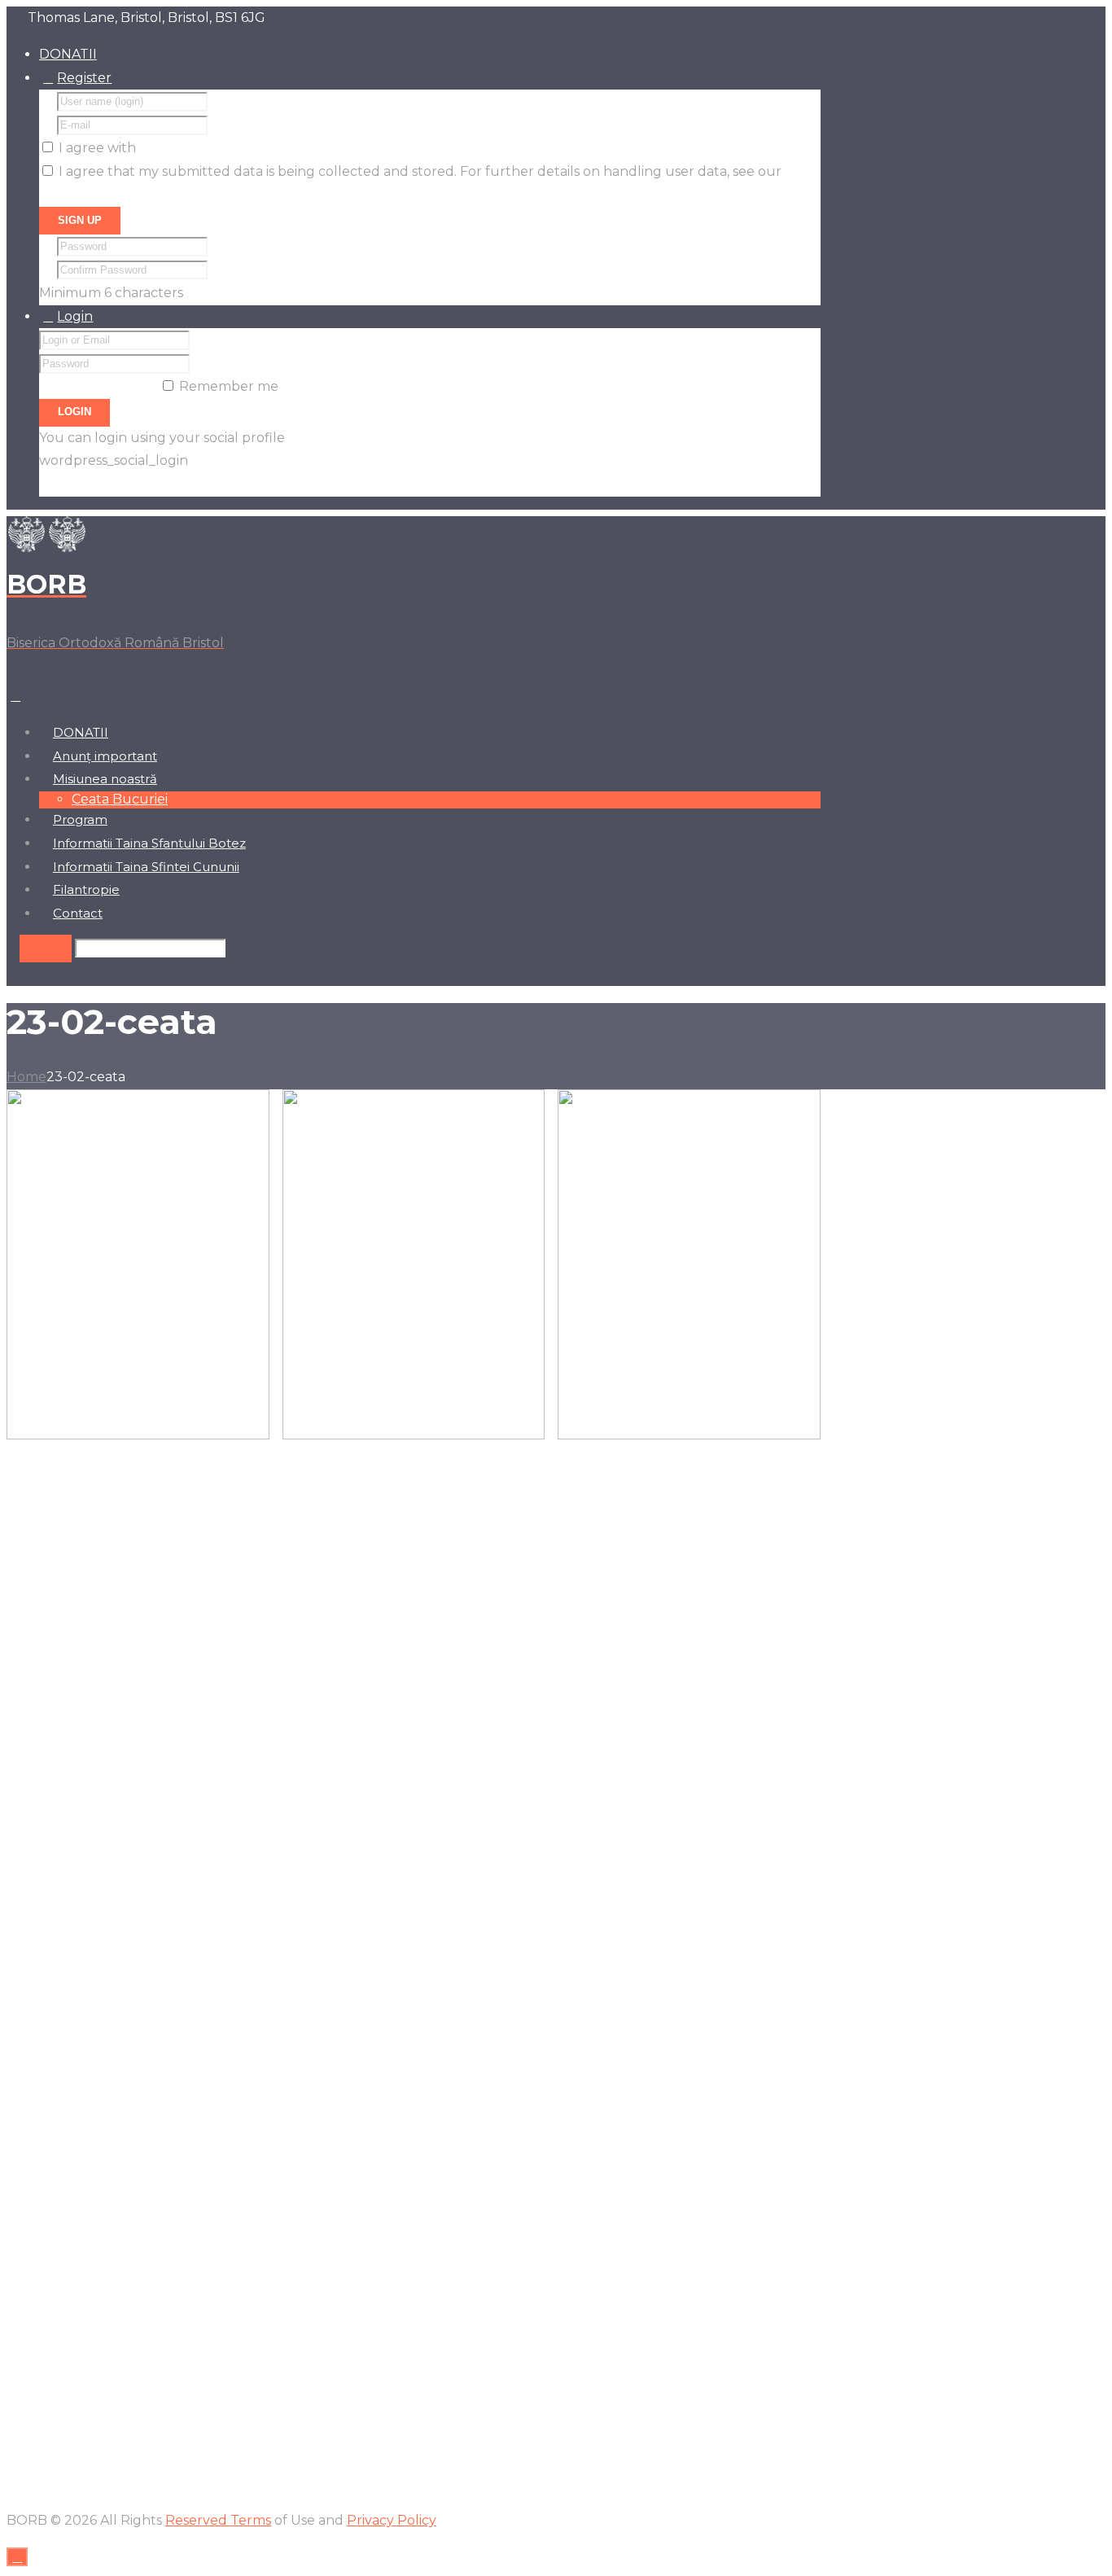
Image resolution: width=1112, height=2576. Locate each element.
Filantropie (86, 890)
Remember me (229, 386)
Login (75, 316)
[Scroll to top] (17, 2557)
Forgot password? (98, 386)
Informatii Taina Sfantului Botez (149, 843)
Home (26, 1077)
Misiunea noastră (105, 779)
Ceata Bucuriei (120, 799)
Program (80, 820)
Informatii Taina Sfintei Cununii (146, 867)
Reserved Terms (218, 2520)
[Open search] (46, 948)
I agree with (97, 148)
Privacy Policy (84, 195)
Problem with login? (105, 484)
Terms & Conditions (201, 148)
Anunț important (105, 756)
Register (84, 78)
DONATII (68, 54)
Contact (78, 913)
